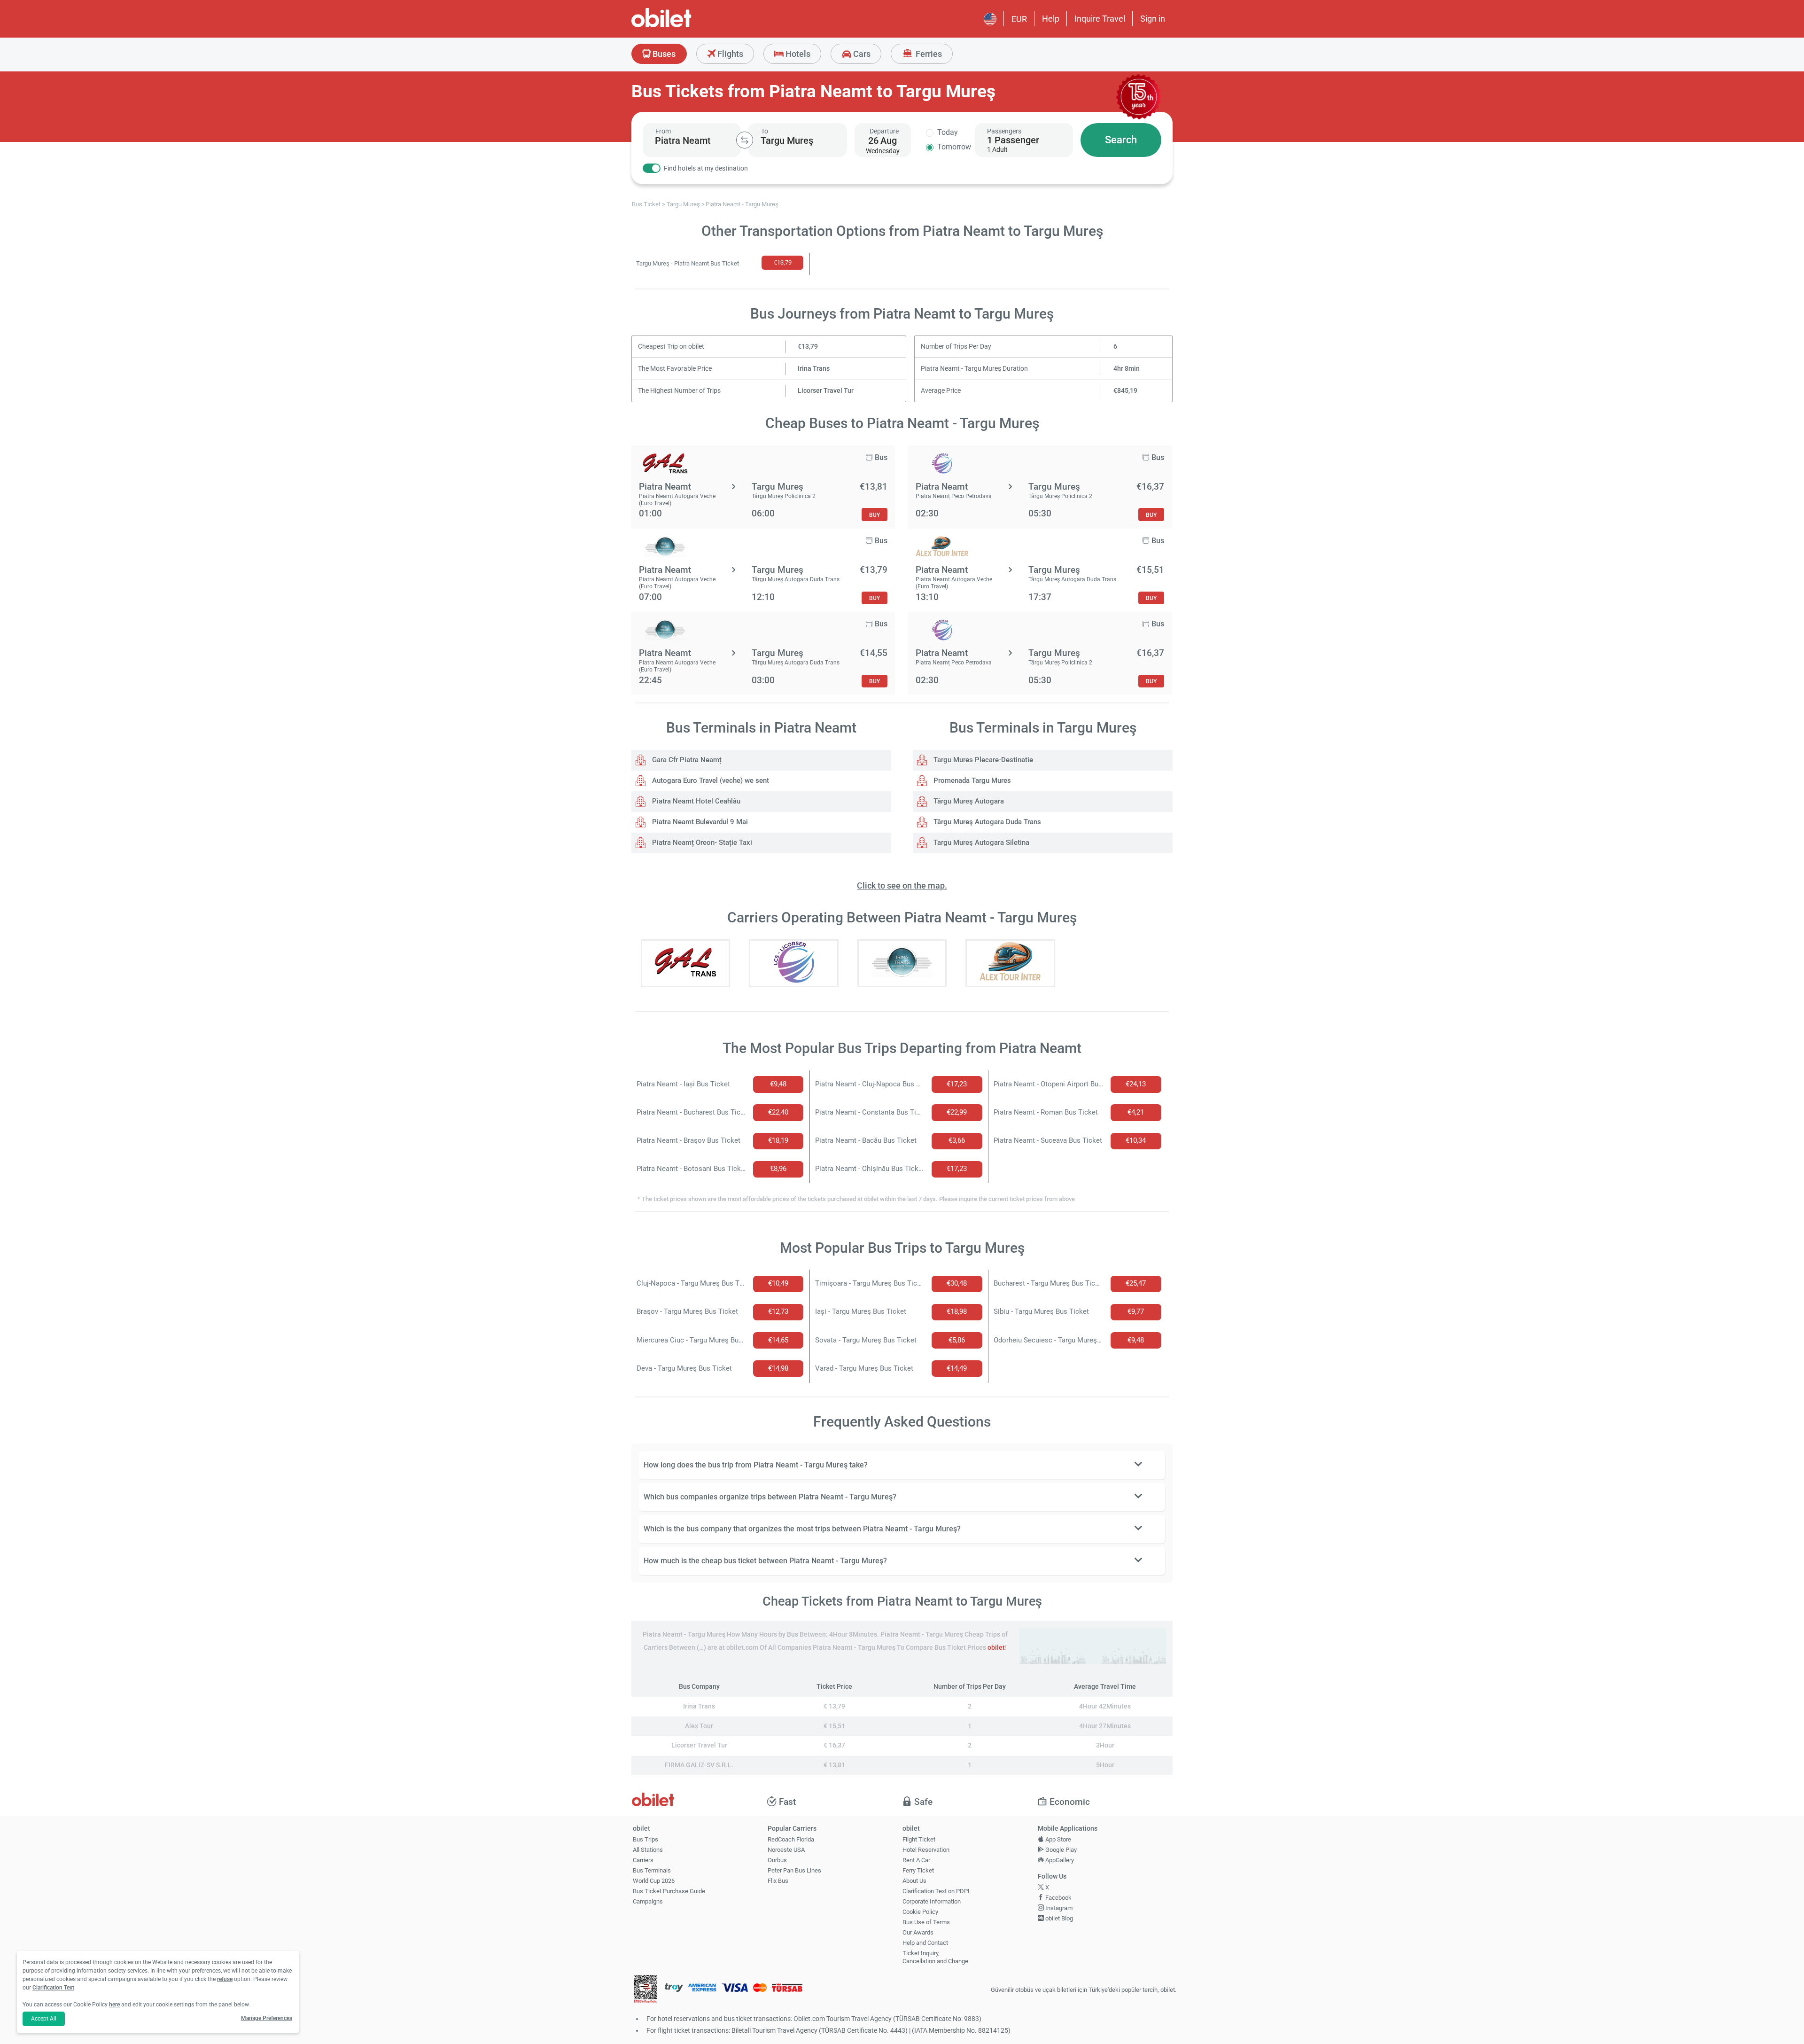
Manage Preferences (267, 2018)
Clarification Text (53, 1988)
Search (1121, 140)
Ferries (928, 54)
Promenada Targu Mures (971, 780)
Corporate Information (932, 1901)
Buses (663, 54)
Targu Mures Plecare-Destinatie (982, 760)
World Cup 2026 (654, 1881)
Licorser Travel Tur (826, 391)
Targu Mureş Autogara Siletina (980, 843)
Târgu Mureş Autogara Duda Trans (986, 822)
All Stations (648, 1850)
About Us (914, 1881)
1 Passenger (1013, 140)
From (663, 131)
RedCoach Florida (791, 1839)
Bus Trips (645, 1839)
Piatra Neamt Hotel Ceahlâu (695, 801)
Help (1051, 19)
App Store (1058, 1839)
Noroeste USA (786, 1850)
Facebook (1058, 1898)
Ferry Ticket (918, 1870)
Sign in (1153, 19)
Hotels (797, 54)
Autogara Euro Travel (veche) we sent (710, 780)
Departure (884, 131)
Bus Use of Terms (926, 1922)
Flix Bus (778, 1881)
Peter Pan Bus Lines (794, 1870)
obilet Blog (1058, 1918)
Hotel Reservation (926, 1850)
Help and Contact (925, 1943)
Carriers (643, 1860)
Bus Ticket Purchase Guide (669, 1891)
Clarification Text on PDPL (937, 1891)
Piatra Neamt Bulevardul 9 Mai (699, 822)
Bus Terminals (652, 1870)
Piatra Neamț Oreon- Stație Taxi (701, 843)
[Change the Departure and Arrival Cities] (745, 140)
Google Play (1060, 1850)
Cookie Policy (920, 1912)
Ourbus (777, 1860)
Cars (861, 54)
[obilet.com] (684, 26)
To (765, 131)
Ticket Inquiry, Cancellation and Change (935, 1957)
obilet (996, 1648)
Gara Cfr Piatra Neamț (686, 760)
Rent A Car (916, 1860)
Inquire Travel (1100, 19)
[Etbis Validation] (645, 1990)
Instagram (1058, 1908)
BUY (875, 515)
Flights (729, 54)
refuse (225, 1979)
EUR (1019, 19)
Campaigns (648, 1901)
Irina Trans (814, 369)
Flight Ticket (919, 1839)
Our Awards (918, 1932)
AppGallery (1059, 1860)
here (114, 2005)
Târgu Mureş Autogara (968, 801)
